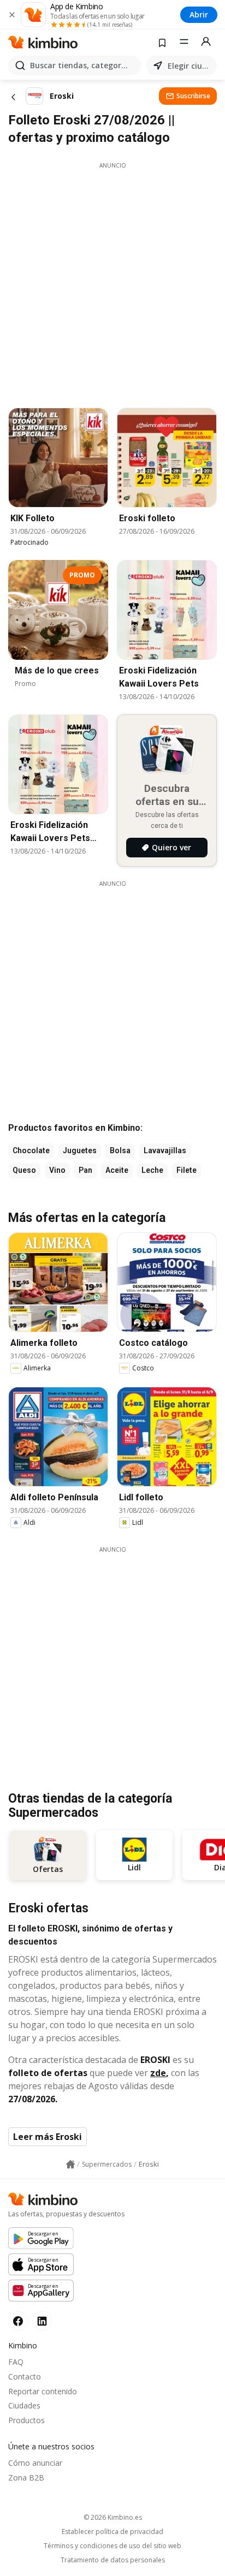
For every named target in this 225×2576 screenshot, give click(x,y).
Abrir (199, 14)
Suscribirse (193, 96)
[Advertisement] (112, 282)
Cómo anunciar (35, 2463)
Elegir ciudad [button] (190, 66)
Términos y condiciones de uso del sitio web (112, 2546)
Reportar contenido (43, 2391)
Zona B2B (26, 2477)
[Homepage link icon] (70, 2164)
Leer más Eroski (48, 2137)
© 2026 (113, 2517)
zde (158, 2073)
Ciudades (24, 2405)
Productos (26, 2420)
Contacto (25, 2377)
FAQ (16, 2362)
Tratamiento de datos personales (113, 2560)
